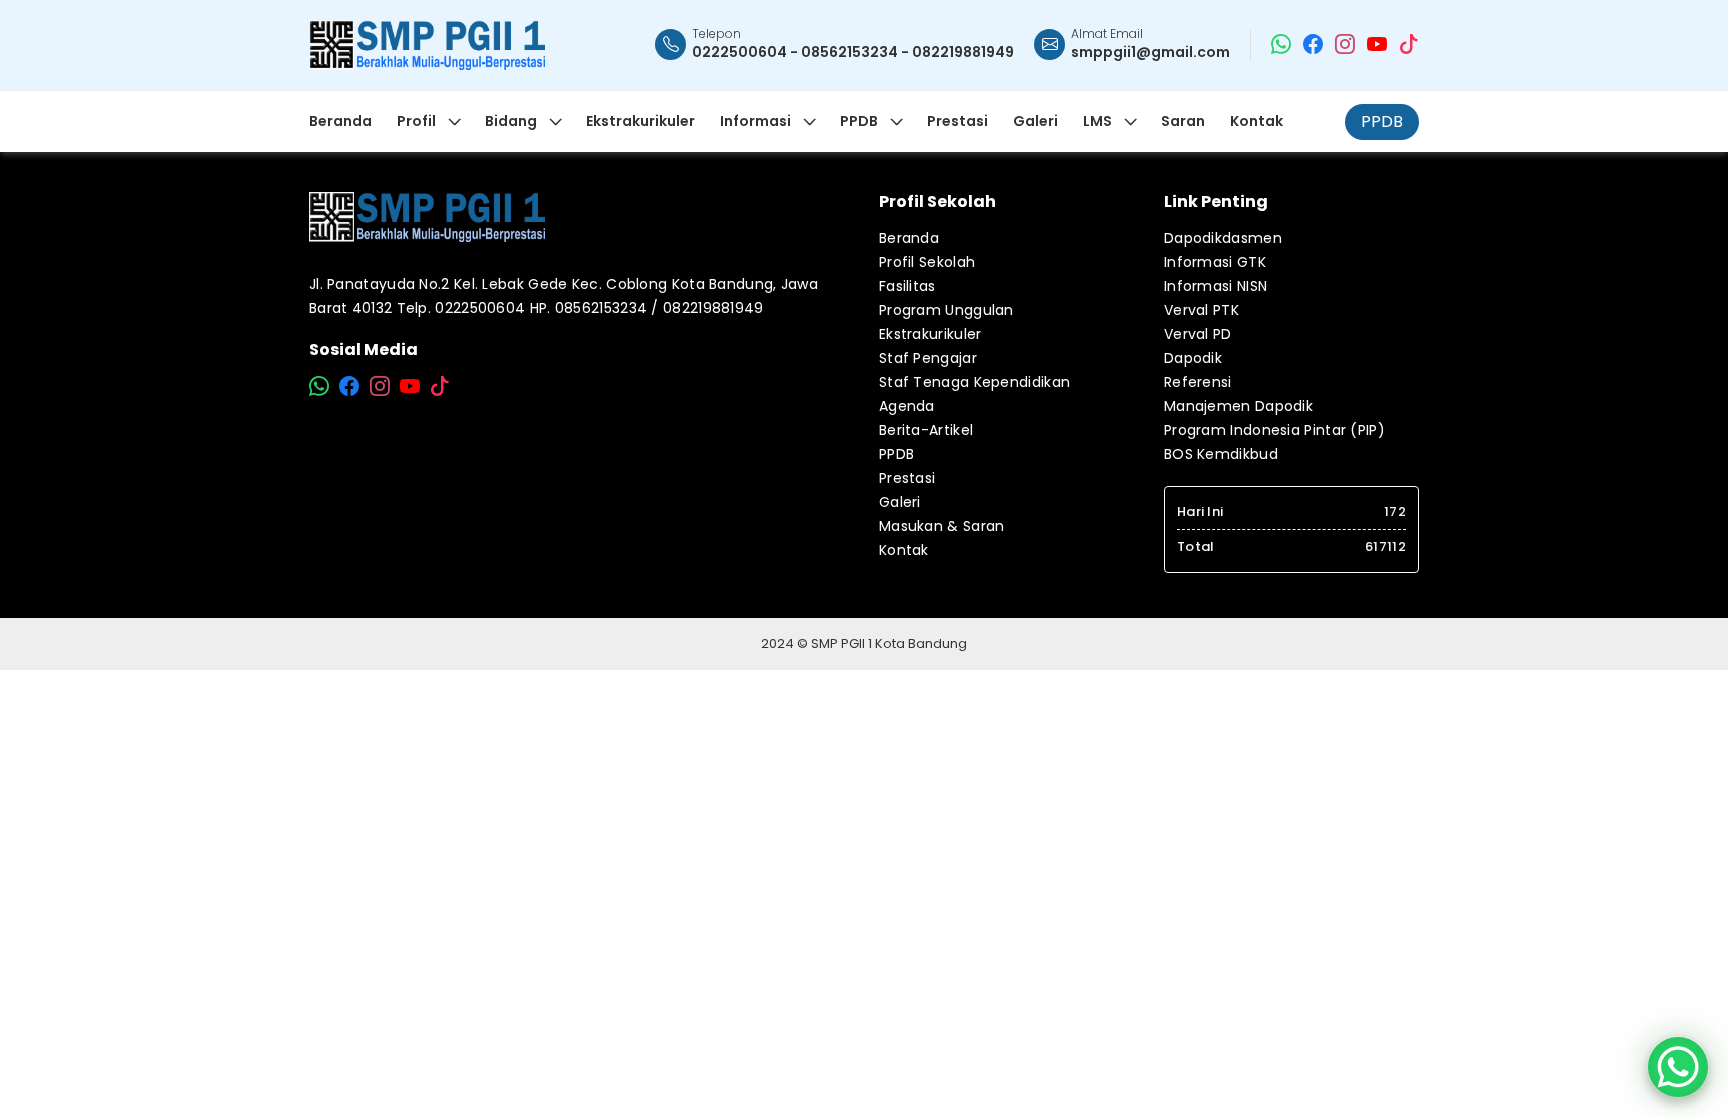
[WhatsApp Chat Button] (1678, 1067)
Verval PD (1198, 334)
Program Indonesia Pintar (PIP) (1274, 430)
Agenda (907, 406)
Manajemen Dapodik (1238, 406)
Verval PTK (1201, 310)
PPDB (1382, 121)
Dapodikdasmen (1223, 238)
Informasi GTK (1215, 262)
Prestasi (907, 478)
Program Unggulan (946, 310)
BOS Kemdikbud (1221, 454)
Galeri (900, 502)
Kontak (904, 550)
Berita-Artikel (926, 430)
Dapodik (1193, 358)
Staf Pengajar (928, 358)
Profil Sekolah (927, 262)
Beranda (909, 238)
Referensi (1198, 382)
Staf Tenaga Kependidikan (974, 382)
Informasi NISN (1215, 286)
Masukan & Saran (942, 526)
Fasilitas (907, 286)
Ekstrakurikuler (930, 334)
